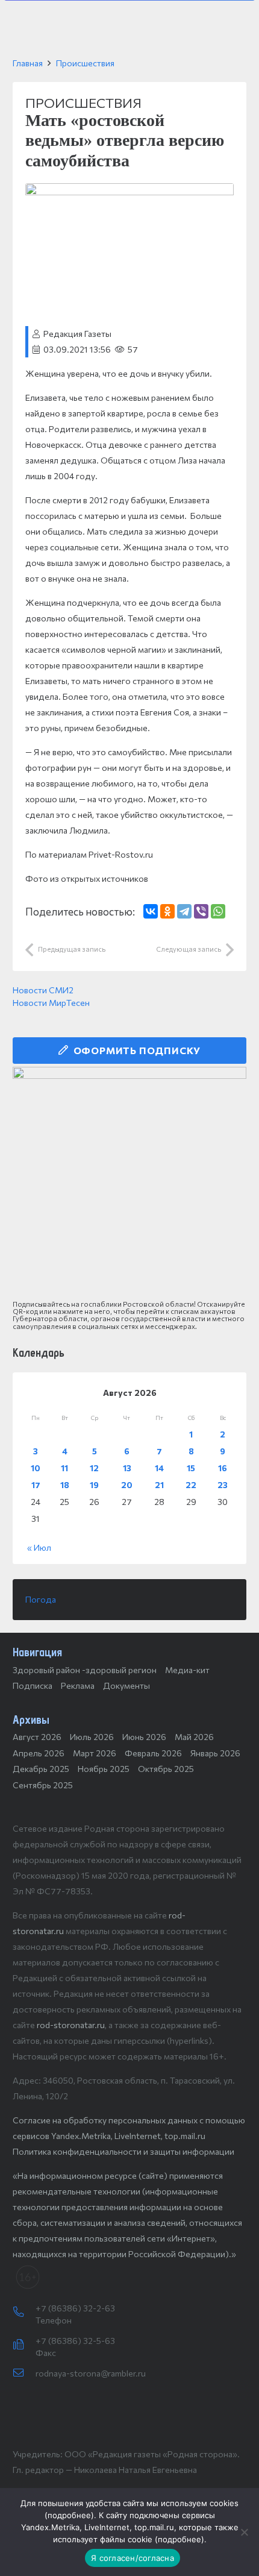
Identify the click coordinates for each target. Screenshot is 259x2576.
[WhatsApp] (218, 911)
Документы (126, 1685)
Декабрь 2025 (41, 1769)
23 (223, 1485)
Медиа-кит (187, 1670)
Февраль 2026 (153, 1753)
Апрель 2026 (39, 1753)
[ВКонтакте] (151, 911)
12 (94, 1468)
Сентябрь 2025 (43, 1785)
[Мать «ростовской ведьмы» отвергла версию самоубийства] (129, 191)
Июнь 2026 (144, 1737)
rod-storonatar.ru (71, 2025)
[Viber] (201, 911)
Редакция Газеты (77, 334)
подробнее (69, 2515)
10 (36, 1468)
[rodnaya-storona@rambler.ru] (24, 2373)
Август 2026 (37, 1737)
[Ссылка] (129, 1184)
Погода (41, 1599)
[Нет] (244, 2532)
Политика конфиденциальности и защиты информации (123, 2151)
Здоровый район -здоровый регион (85, 1670)
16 (223, 1468)
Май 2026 (194, 1737)
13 (127, 1468)
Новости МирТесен (51, 1003)
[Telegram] (184, 911)
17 (36, 1485)
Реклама (78, 1685)
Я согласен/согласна (133, 2558)
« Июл (39, 1547)
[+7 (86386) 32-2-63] (24, 2313)
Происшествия (85, 63)
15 (191, 1468)
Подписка (33, 1685)
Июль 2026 (92, 1737)
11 (64, 1468)
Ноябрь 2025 (104, 1769)
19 (94, 1485)
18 (65, 1485)
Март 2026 (95, 1753)
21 (159, 1485)
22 (191, 1485)
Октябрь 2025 (166, 1769)
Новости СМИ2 (43, 990)
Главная (28, 63)
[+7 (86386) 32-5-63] (24, 2345)
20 (127, 1485)
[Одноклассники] (167, 911)
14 (159, 1468)
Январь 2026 (215, 1753)
